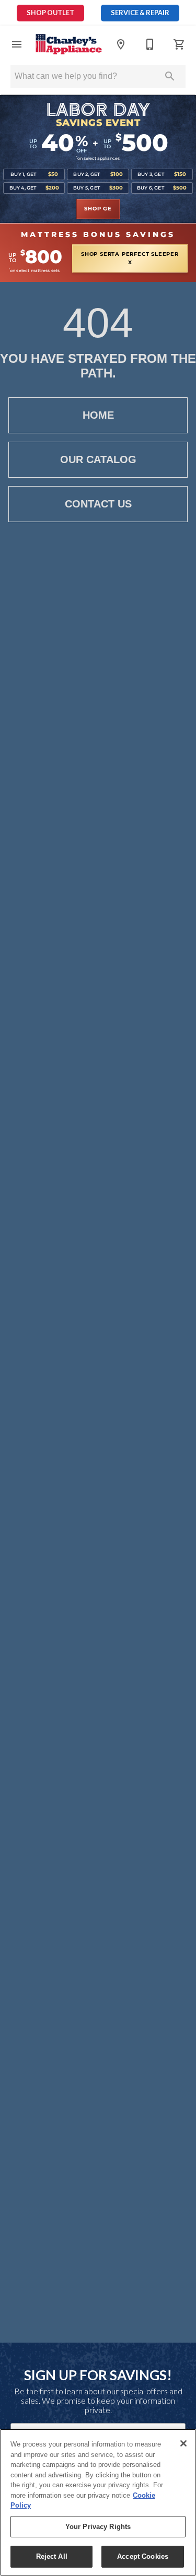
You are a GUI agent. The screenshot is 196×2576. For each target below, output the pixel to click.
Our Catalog (98, 459)
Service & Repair (140, 13)
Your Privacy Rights (98, 2527)
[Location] (121, 44)
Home (98, 415)
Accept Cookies (143, 2556)
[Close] (183, 2443)
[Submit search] (170, 76)
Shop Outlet (50, 13)
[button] (17, 44)
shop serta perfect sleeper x (130, 258)
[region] (98, 2502)
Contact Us (98, 504)
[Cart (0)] (179, 44)
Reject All (52, 2556)
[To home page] (69, 44)
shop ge (98, 209)
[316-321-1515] (150, 44)
